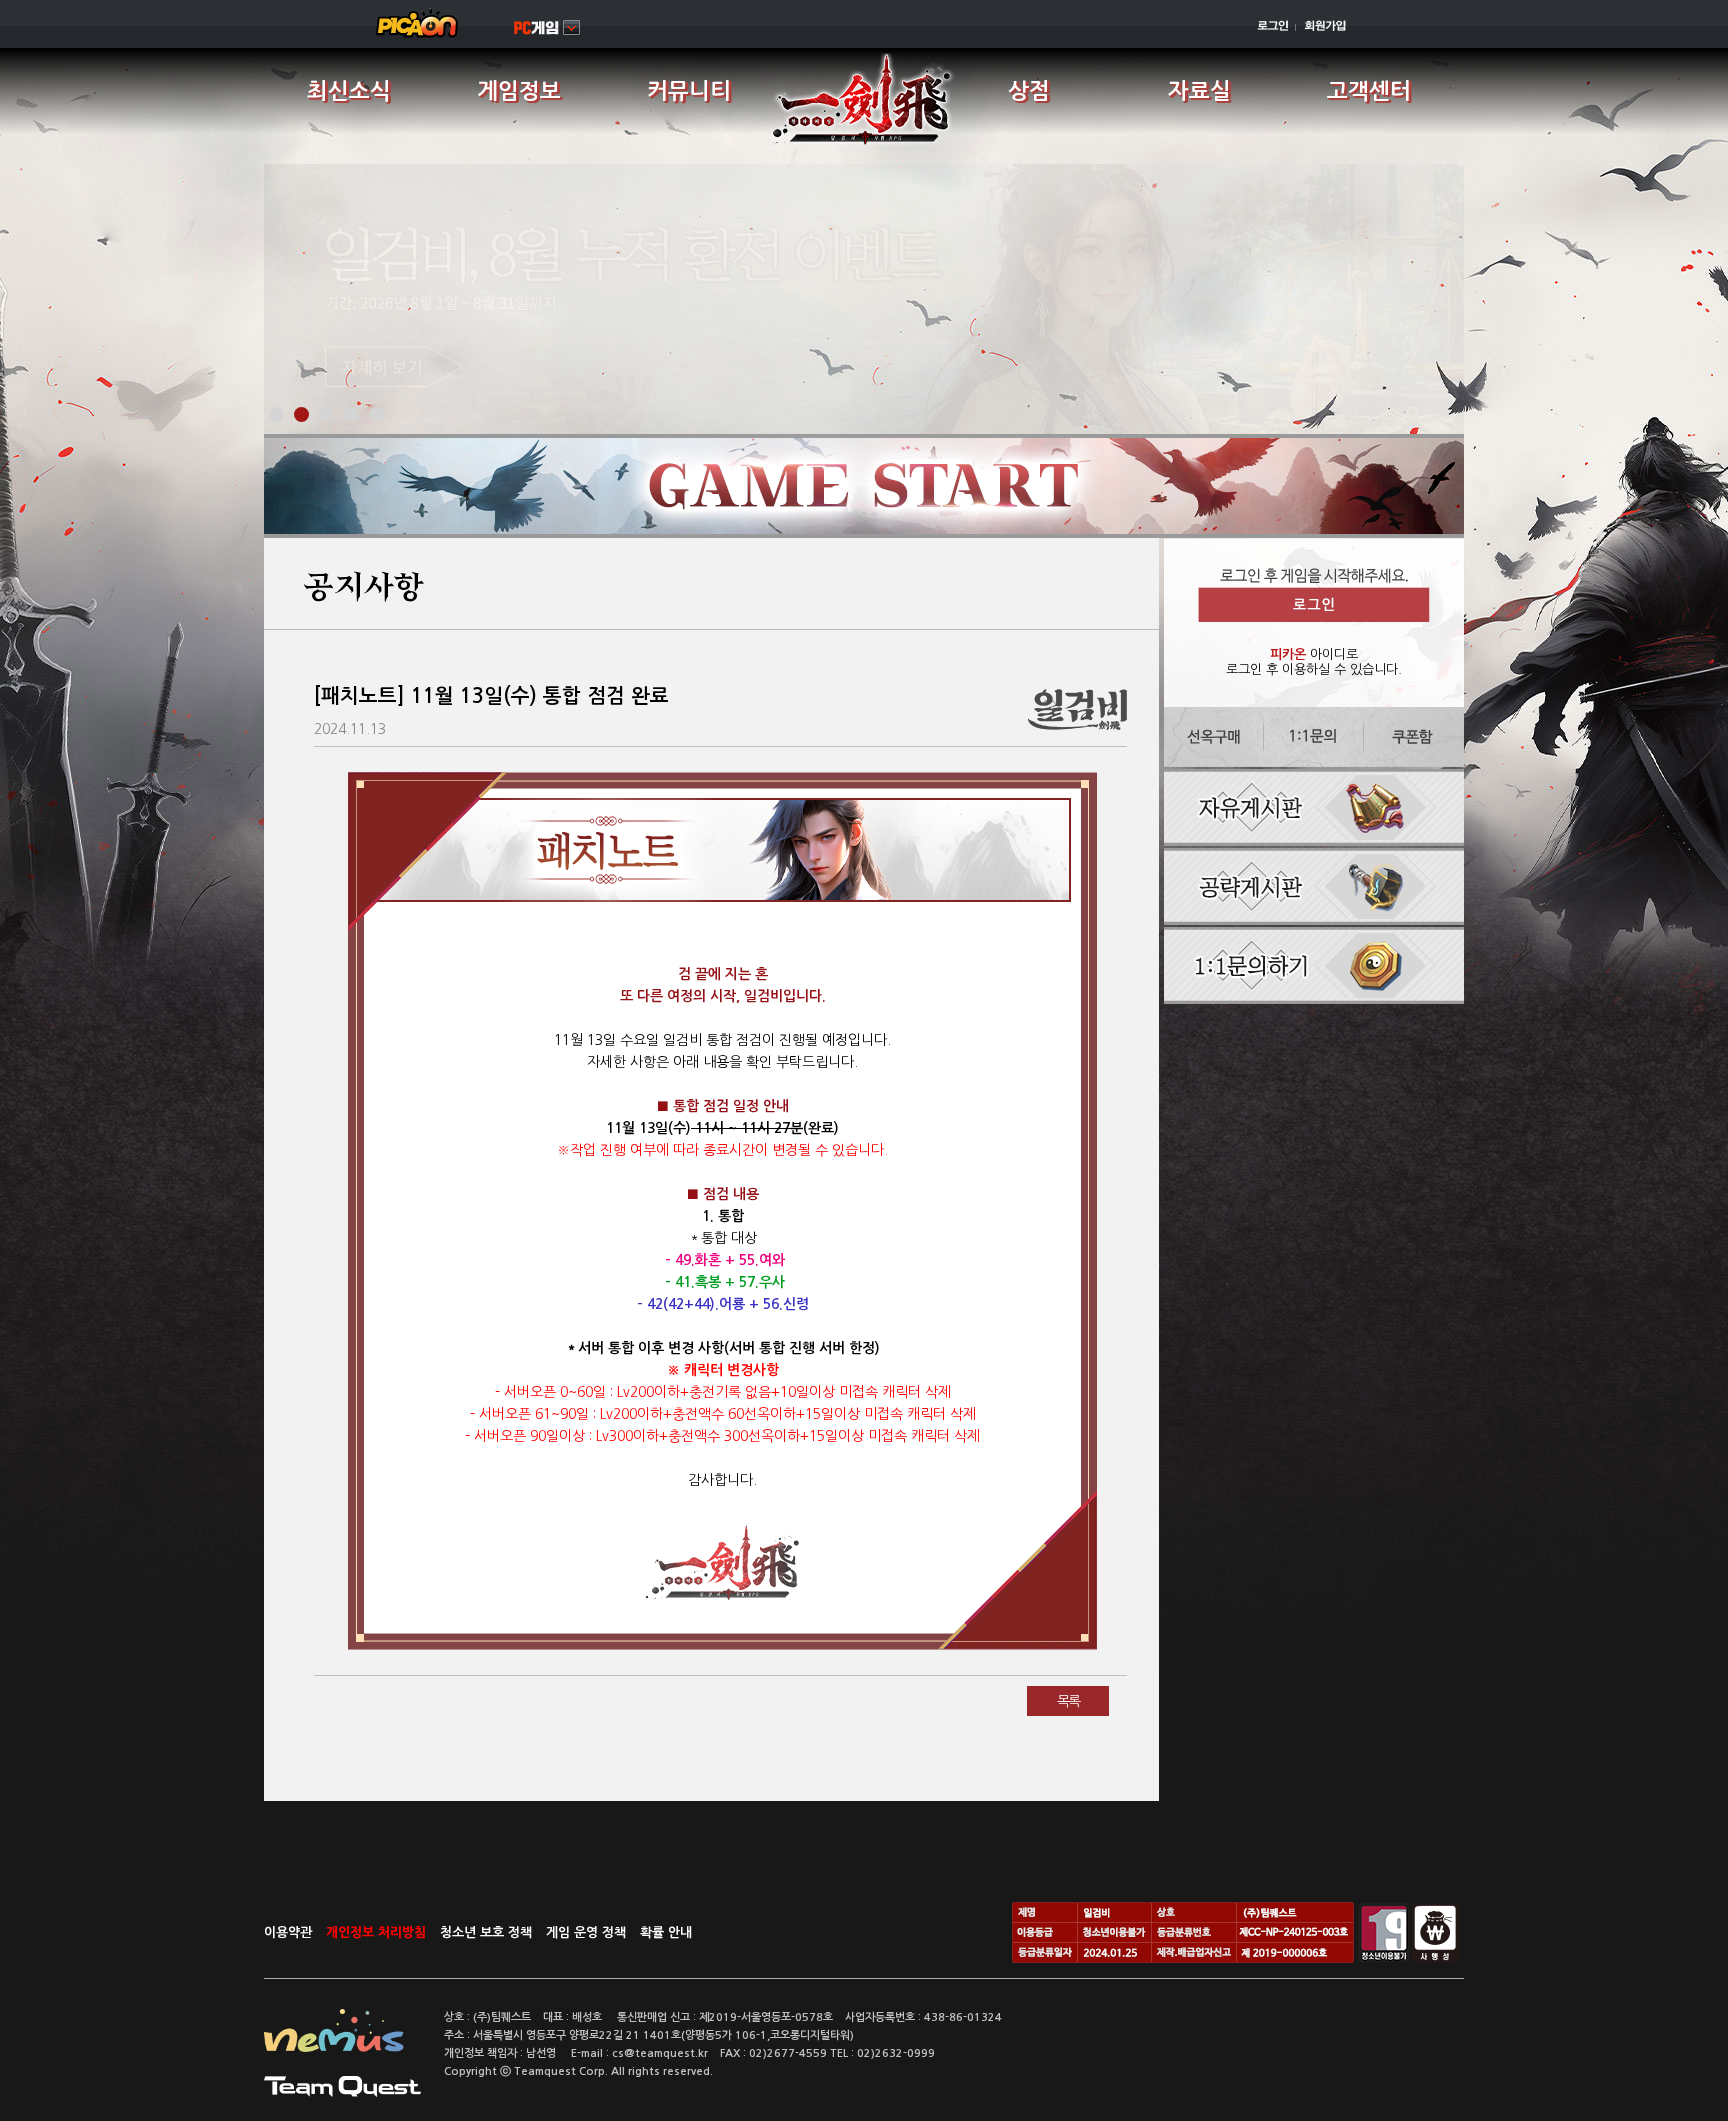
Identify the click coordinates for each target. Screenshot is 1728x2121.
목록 (1068, 1701)
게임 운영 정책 (586, 1932)
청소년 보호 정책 (486, 1932)
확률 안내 (666, 1932)
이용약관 (288, 1932)
